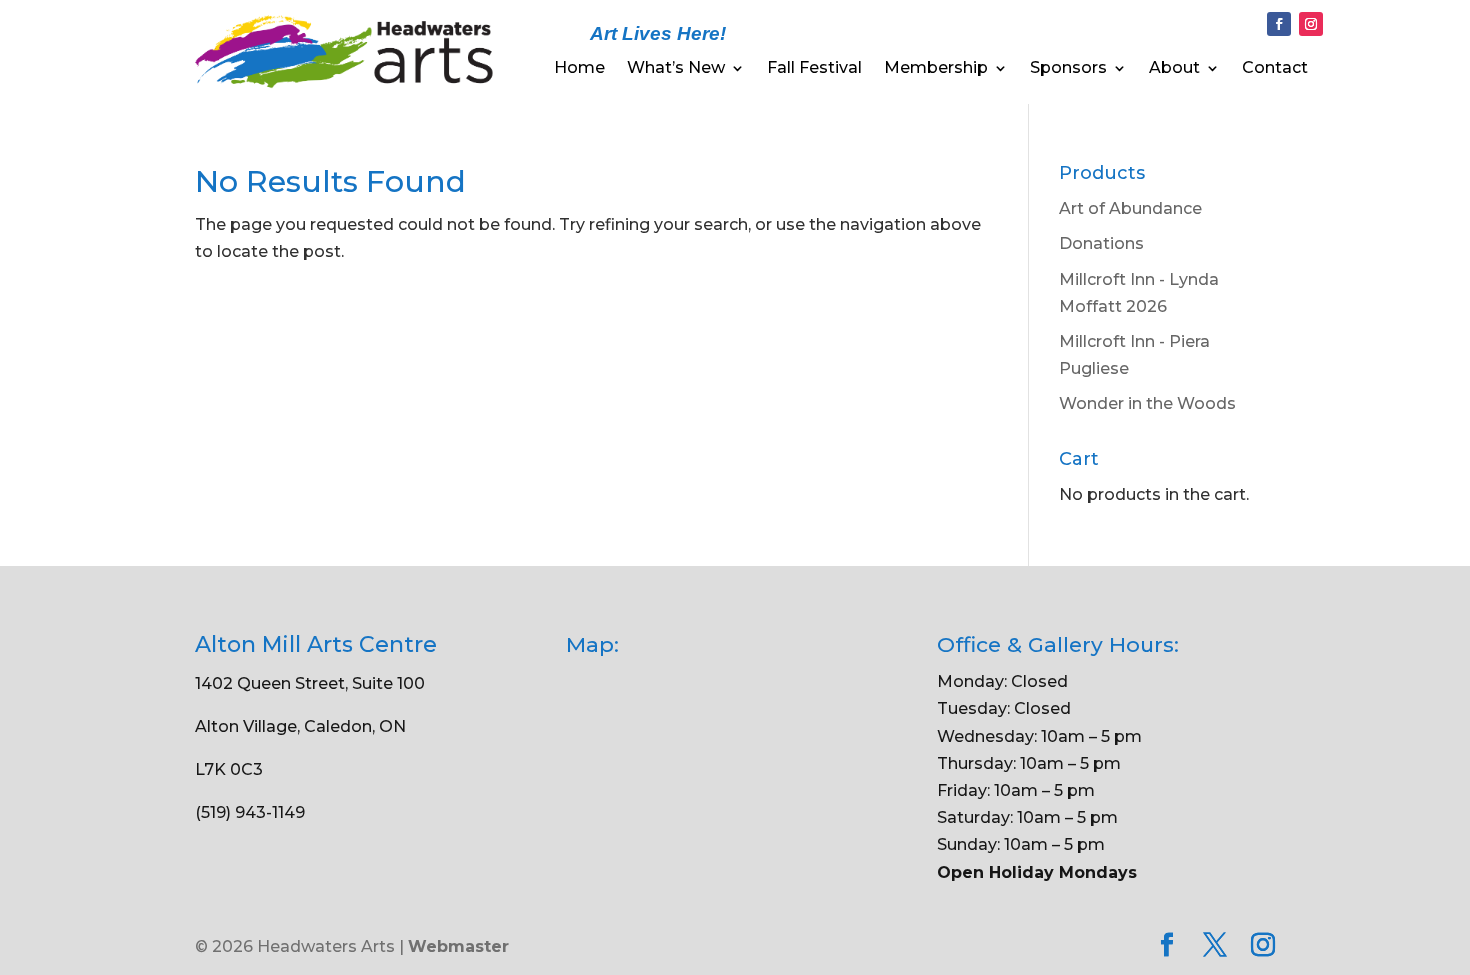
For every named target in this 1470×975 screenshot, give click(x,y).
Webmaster (458, 946)
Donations (1101, 243)
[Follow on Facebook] (1279, 24)
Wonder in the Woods (1147, 403)
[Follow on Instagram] (1311, 24)
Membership (936, 69)
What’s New (676, 69)
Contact (1275, 69)
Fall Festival (814, 69)
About (1174, 69)
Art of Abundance (1130, 208)
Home (579, 69)
